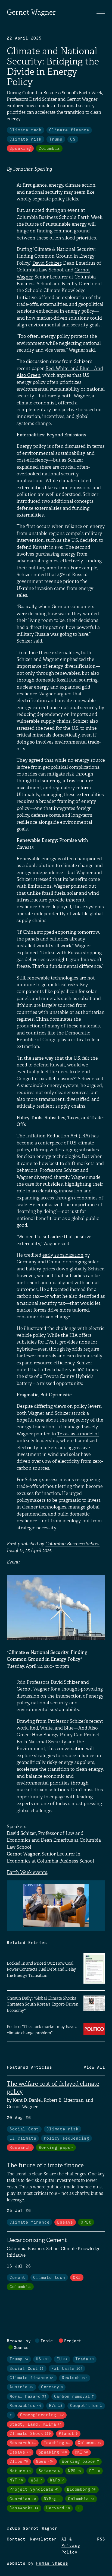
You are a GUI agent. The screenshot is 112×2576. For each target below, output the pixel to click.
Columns (90, 2443)
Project (73, 2341)
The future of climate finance (45, 2165)
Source (21, 2348)
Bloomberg (81, 2490)
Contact (16, 2539)
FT (95, 2471)
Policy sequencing (66, 2139)
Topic (47, 2341)
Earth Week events (27, 1872)
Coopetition (86, 2406)
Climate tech (26, 130)
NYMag (52, 2499)
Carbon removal (74, 2397)
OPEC (86, 2223)
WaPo (57, 2480)
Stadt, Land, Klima (36, 2425)
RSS (101, 2539)
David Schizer (47, 263)
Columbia (49, 149)
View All (94, 2068)
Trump (56, 139)
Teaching (57, 2443)
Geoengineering (42, 2415)
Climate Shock (30, 2434)
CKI (77, 2278)
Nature (20, 2471)
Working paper (56, 2148)
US (73, 139)
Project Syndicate (34, 2490)
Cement (18, 2278)
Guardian (23, 2499)
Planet (68, 2434)
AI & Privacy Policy (71, 2546)
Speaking (20, 149)
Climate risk (26, 139)
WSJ (36, 2480)
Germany (52, 2387)
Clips (19, 2462)
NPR (75, 2471)
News (45, 2462)
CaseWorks (24, 2508)
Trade (85, 2359)
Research (20, 2148)
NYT (16, 2480)
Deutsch (75, 2378)
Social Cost (24, 2129)
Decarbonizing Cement (37, 2240)
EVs (56, 2406)
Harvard (58, 2508)
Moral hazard (28, 2397)
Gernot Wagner (31, 12)
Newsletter (43, 2539)
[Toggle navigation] (101, 12)
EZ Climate (23, 2139)
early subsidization (63, 1255)
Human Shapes (52, 2564)
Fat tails (67, 2369)
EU (62, 2359)
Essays (65, 2223)
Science (49, 2471)
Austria (21, 2387)
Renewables (25, 2406)
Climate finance (69, 130)
